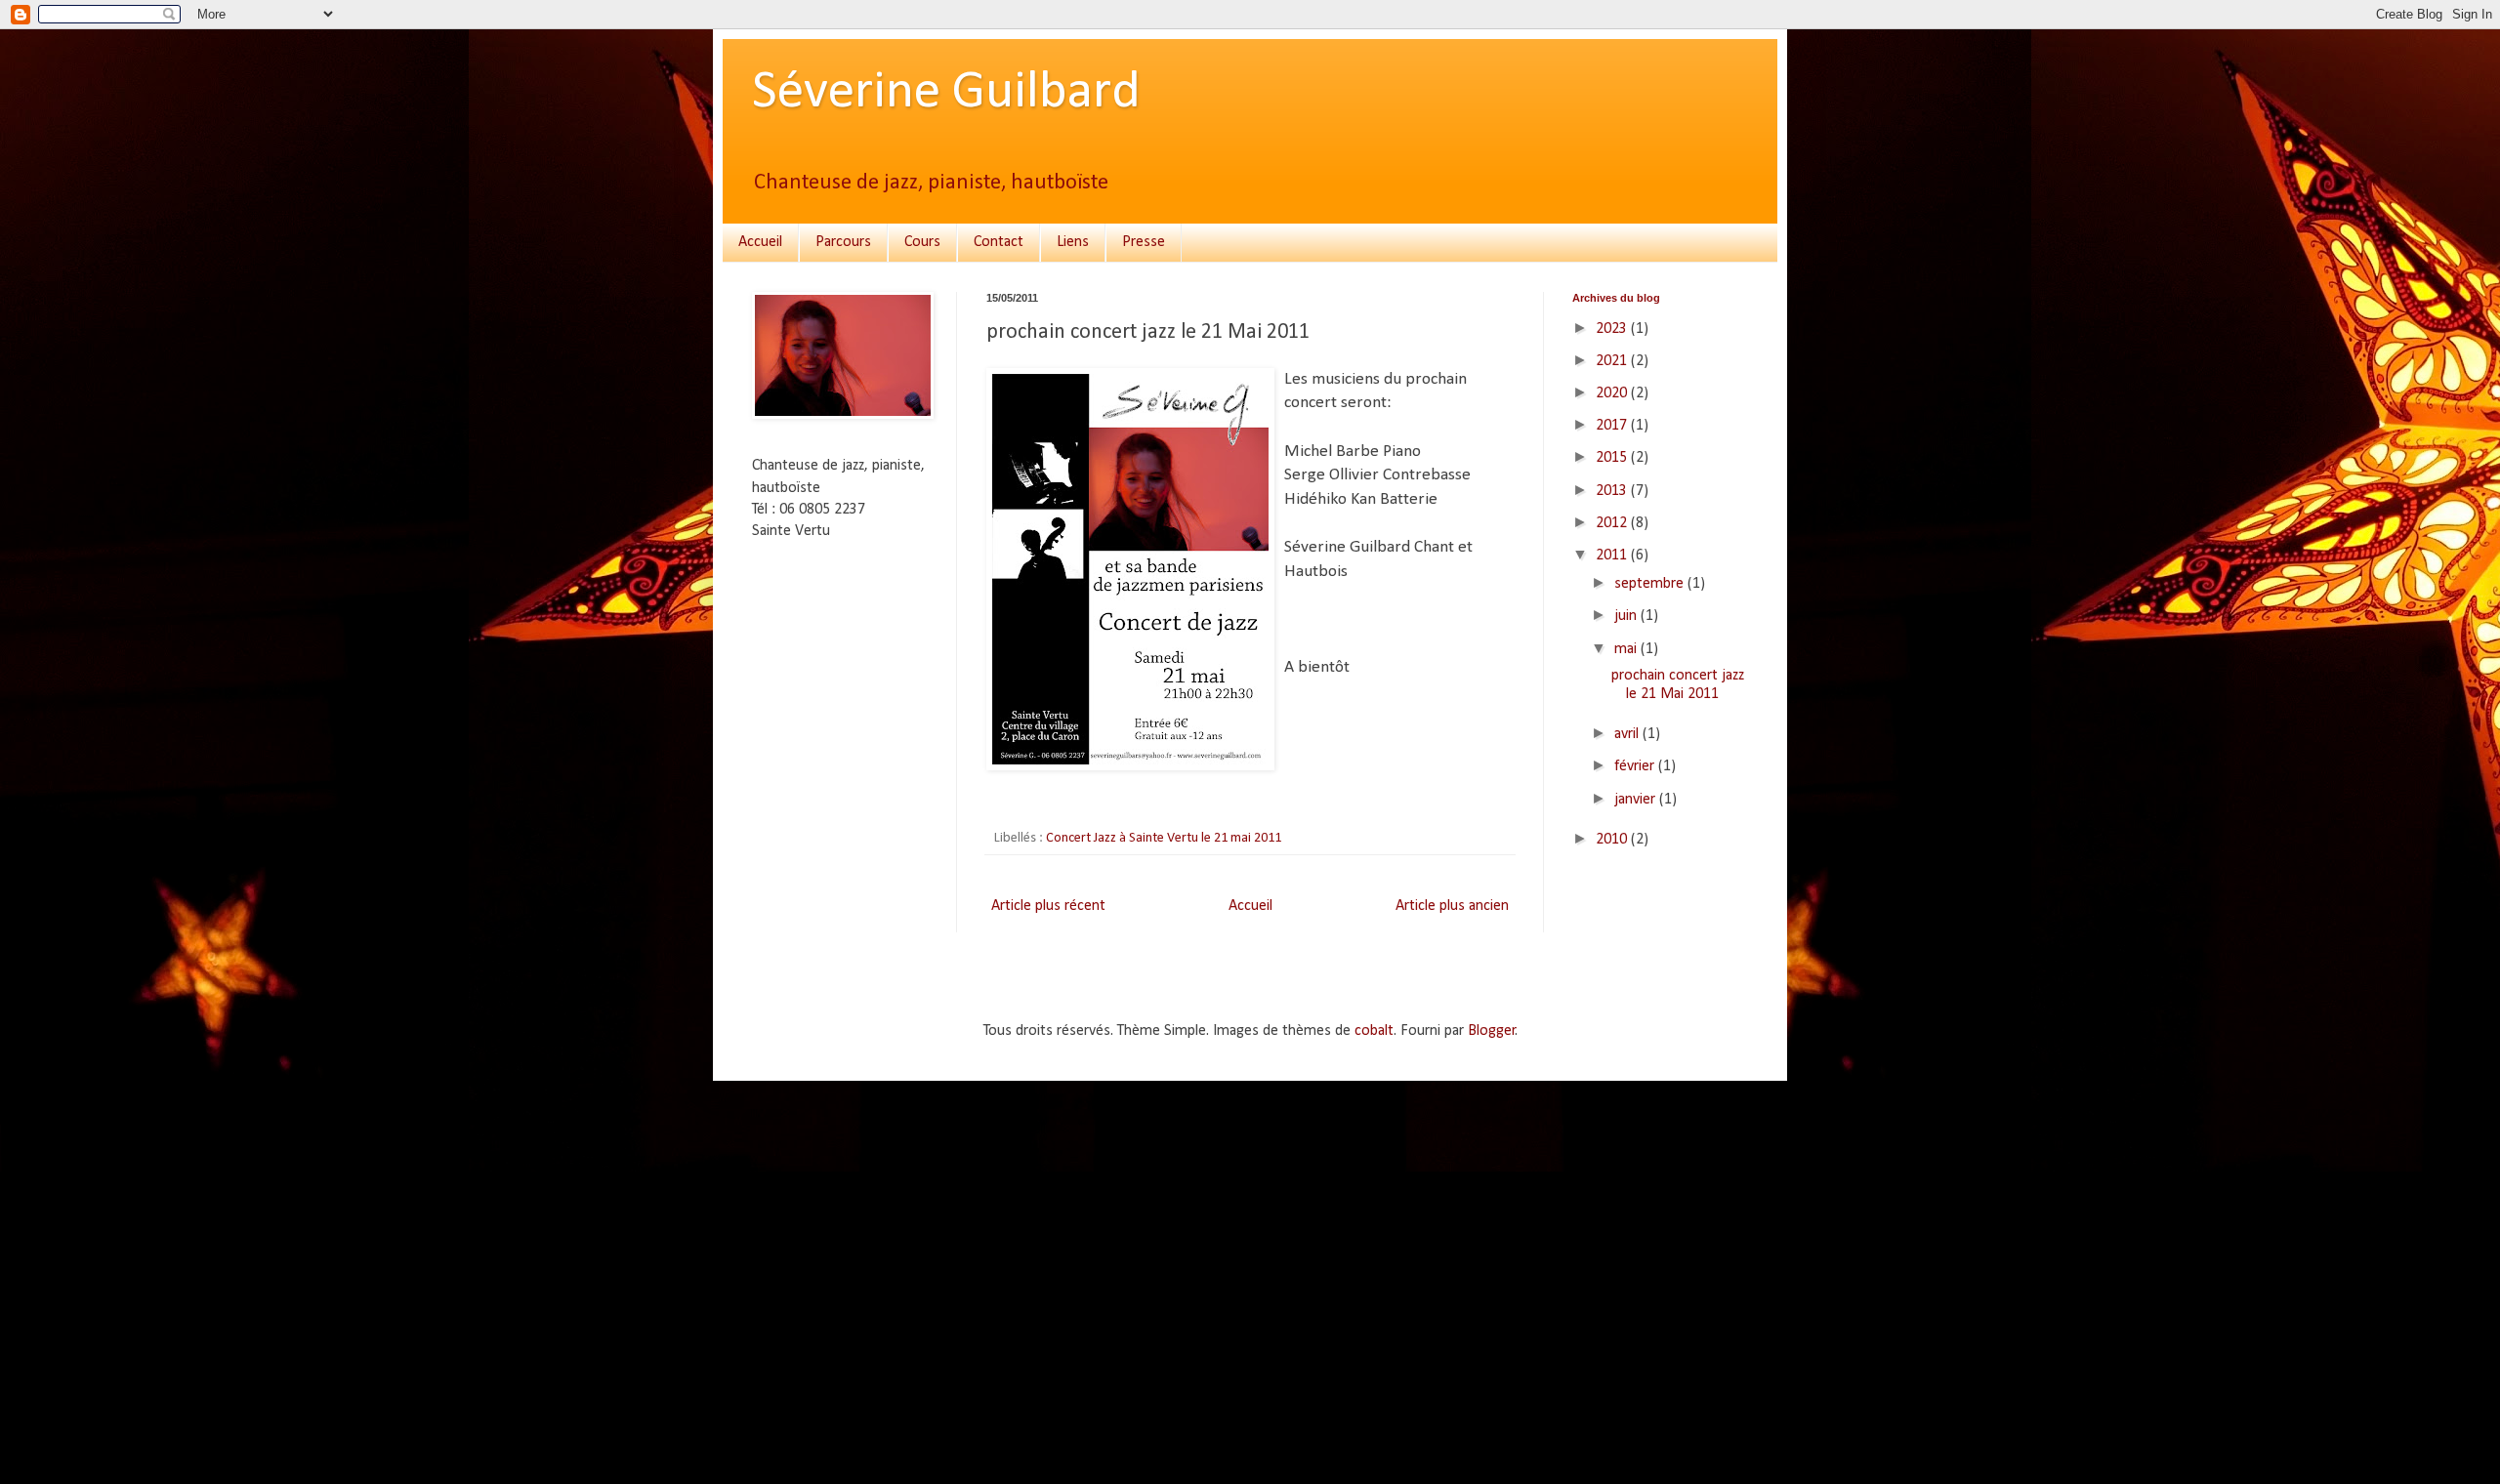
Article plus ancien (1452, 906)
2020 (1613, 393)
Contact (999, 242)
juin (1627, 616)
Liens (1073, 242)
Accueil (760, 242)
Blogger (1492, 1031)
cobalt (1374, 1031)
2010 (1613, 840)
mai (1627, 649)
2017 (1613, 426)
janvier (1637, 800)
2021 (1613, 361)
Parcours (843, 242)
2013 (1613, 491)
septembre (1651, 584)
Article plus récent (1048, 906)
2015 (1613, 458)
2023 (1613, 329)
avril (1628, 734)
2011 (1613, 556)
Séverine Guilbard (946, 93)
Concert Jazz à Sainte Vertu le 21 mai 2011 (1164, 838)
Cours (922, 242)
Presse (1144, 242)
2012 (1613, 523)
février (1636, 766)
